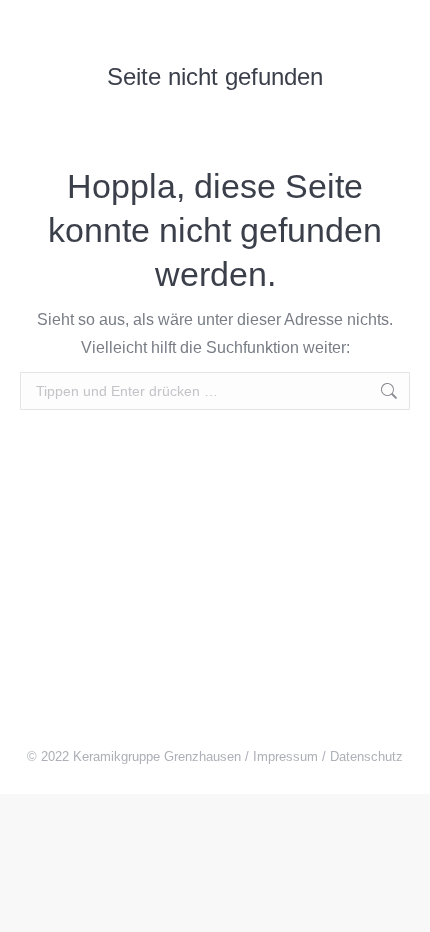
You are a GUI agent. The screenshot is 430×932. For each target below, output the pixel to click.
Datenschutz (366, 756)
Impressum (285, 756)
